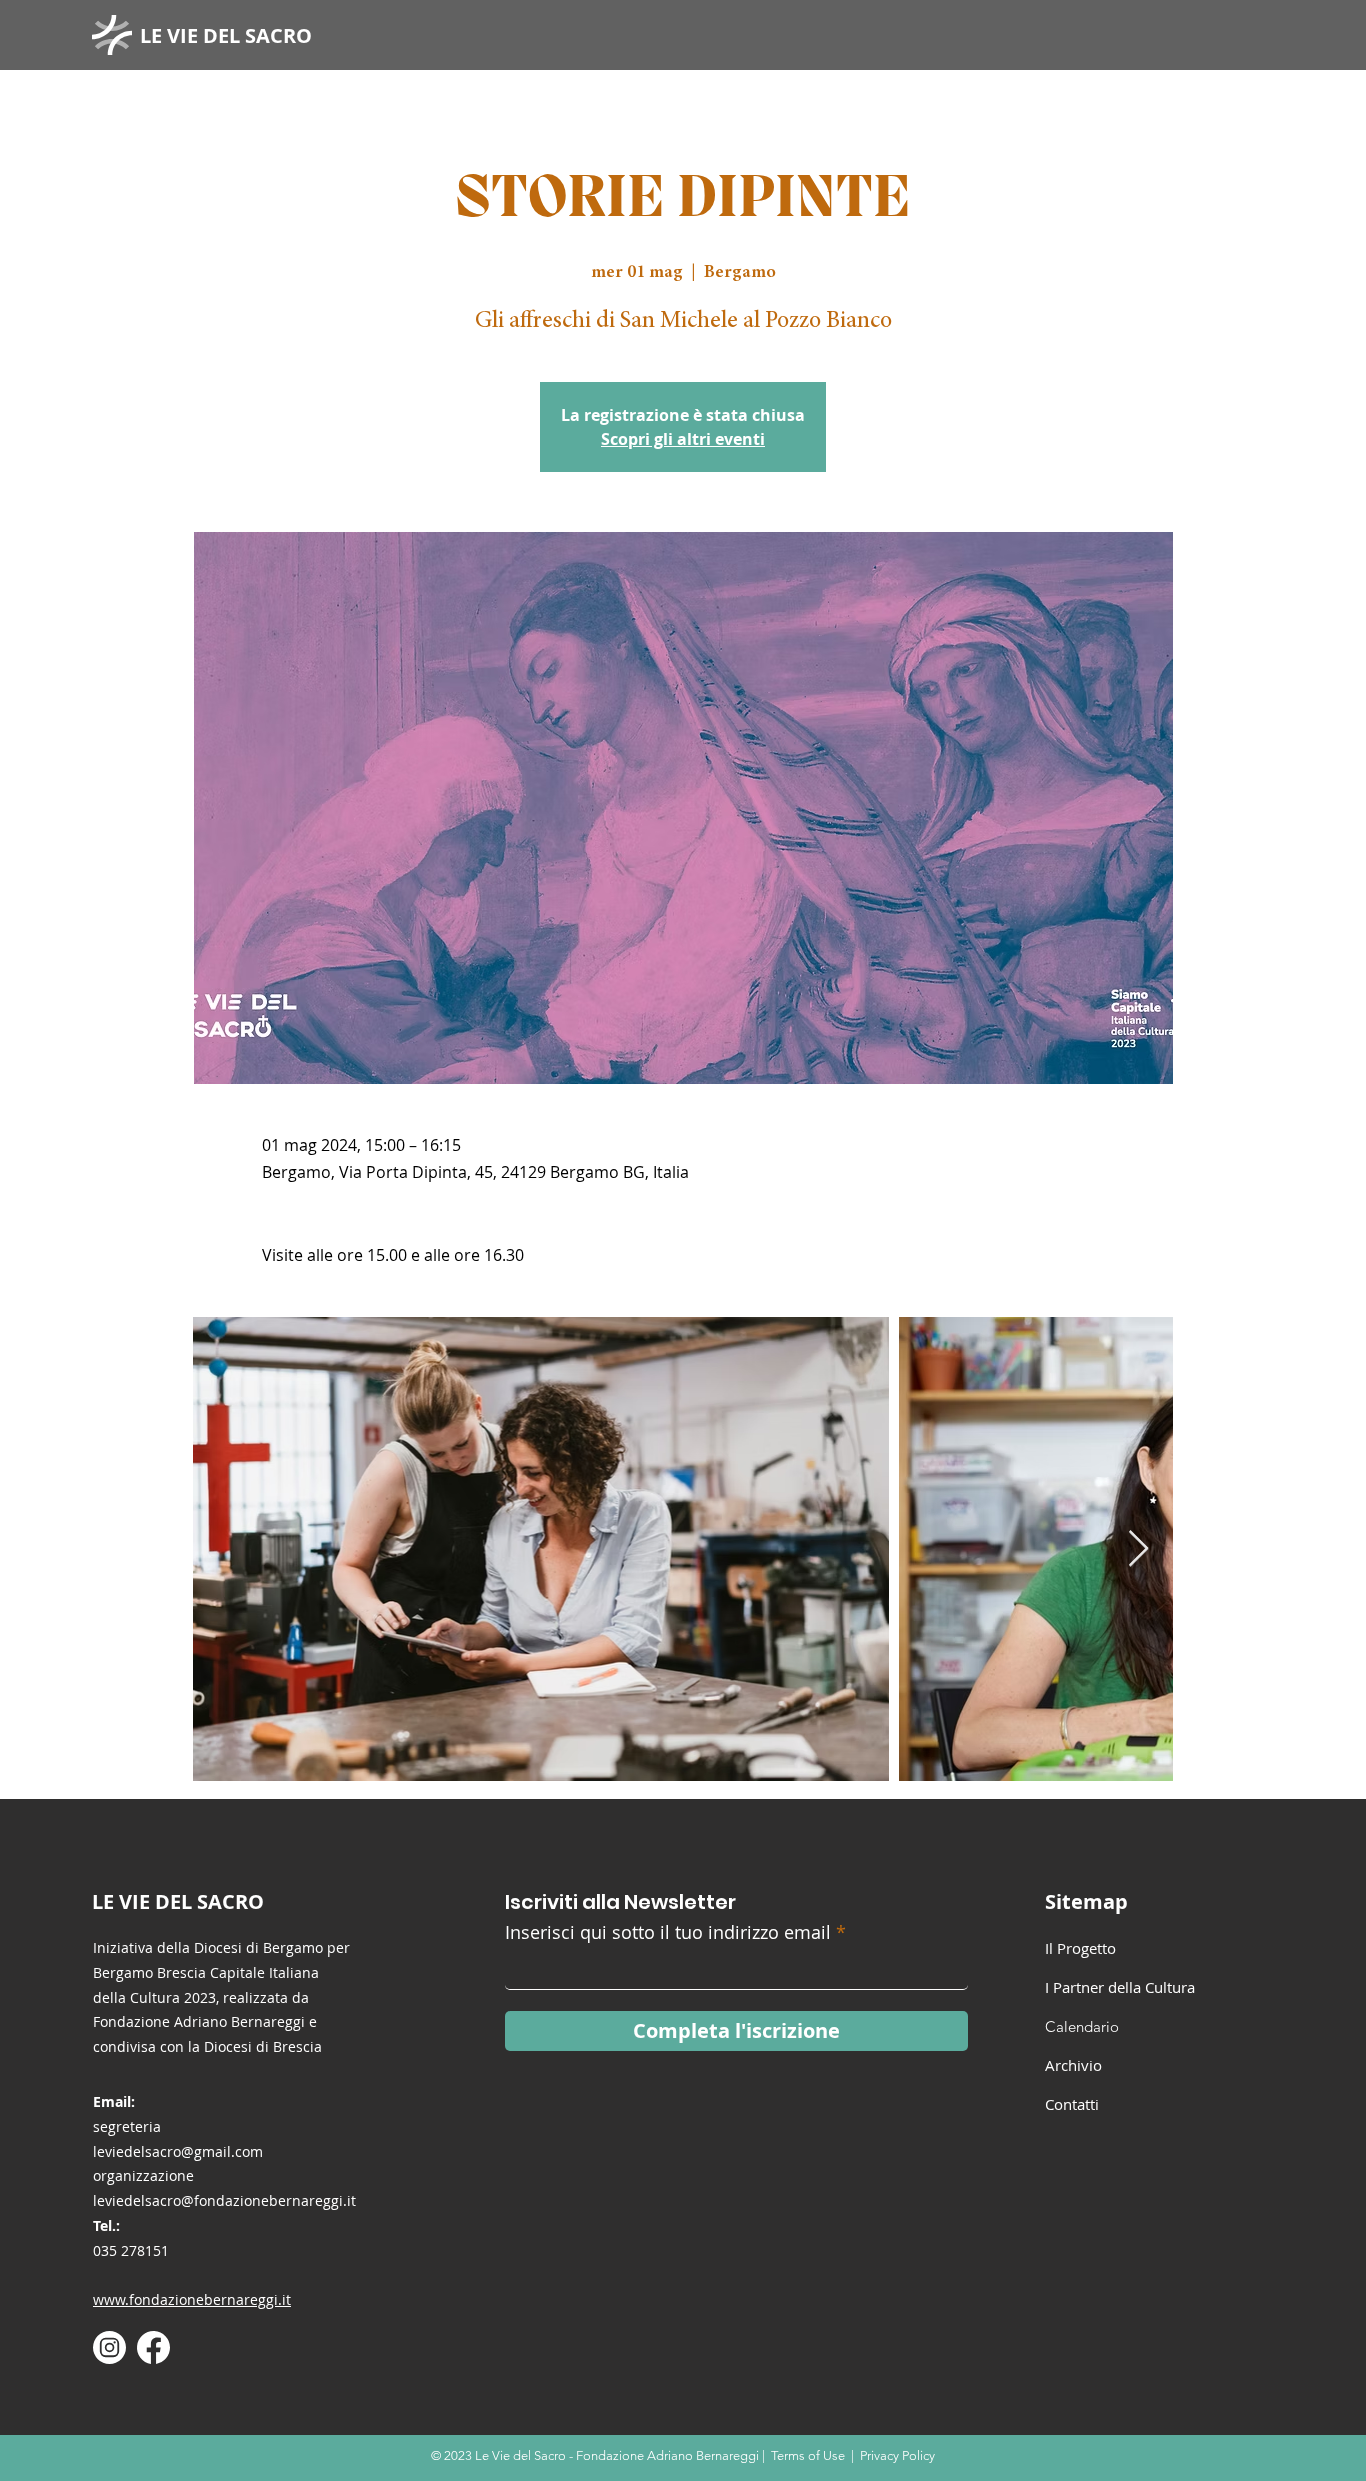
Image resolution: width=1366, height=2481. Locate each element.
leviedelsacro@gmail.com (178, 2151)
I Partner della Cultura (1120, 1987)
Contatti (1072, 2104)
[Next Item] (1138, 1549)
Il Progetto (1080, 1948)
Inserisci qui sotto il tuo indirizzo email (668, 1932)
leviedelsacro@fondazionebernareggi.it (224, 2200)
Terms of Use (808, 2455)
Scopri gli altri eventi (683, 439)
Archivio (1073, 2065)
